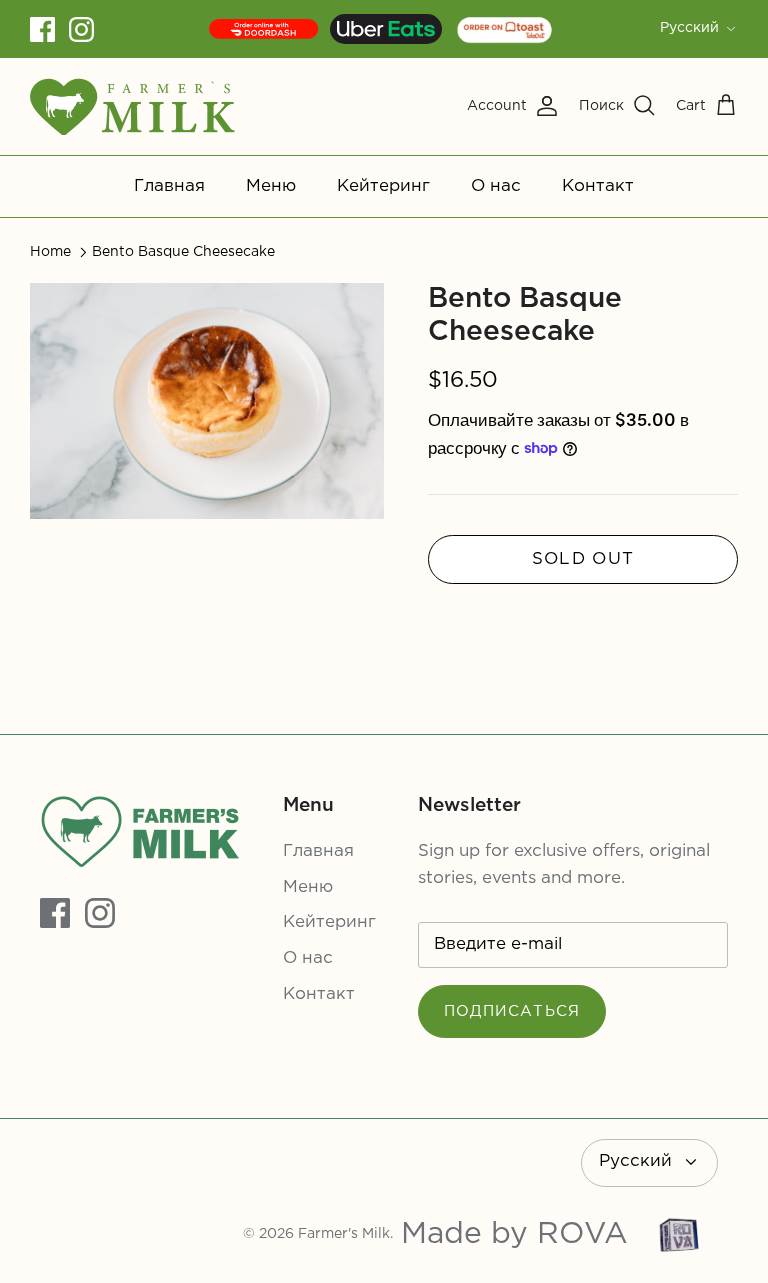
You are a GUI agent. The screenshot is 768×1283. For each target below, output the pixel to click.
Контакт (598, 186)
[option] (207, 401)
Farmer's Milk (344, 1234)
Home (50, 252)
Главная (169, 186)
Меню (271, 186)
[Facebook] (42, 29)
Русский (689, 28)
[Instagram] (81, 29)
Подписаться (512, 1011)
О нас (496, 186)
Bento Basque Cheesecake (183, 252)
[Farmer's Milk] (132, 106)
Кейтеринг (383, 186)
